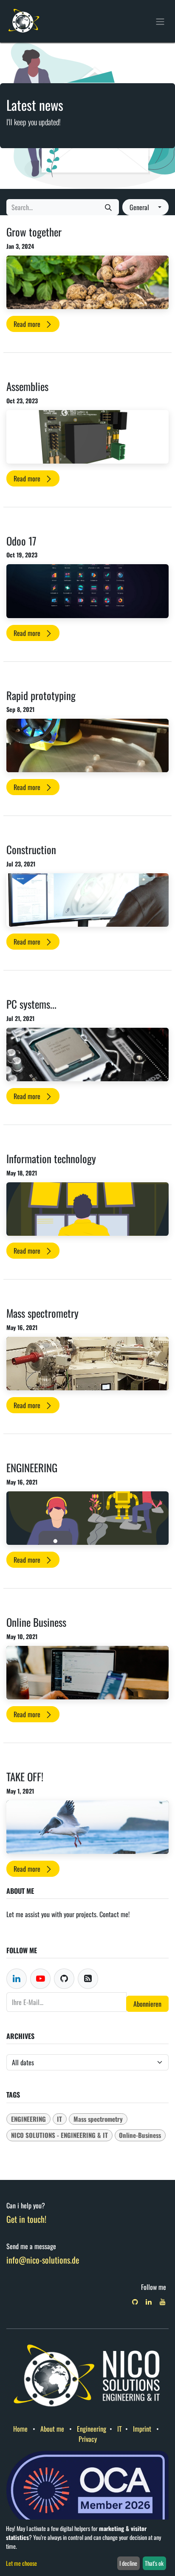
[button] (145, 207)
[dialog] (87, 2548)
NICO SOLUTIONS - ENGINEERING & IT (59, 2135)
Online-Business (140, 2135)
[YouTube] (163, 2302)
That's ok (154, 2563)
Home (20, 2429)
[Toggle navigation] (160, 21)
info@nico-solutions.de (43, 2260)
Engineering (92, 2429)
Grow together (34, 232)
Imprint (142, 2429)
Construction (31, 849)
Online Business (36, 1622)
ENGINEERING (32, 1468)
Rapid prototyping (41, 695)
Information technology (51, 1159)
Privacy (88, 2439)
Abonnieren (147, 2004)
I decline (128, 2563)
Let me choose (21, 2563)
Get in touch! (26, 2219)
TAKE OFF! (25, 1777)
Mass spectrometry (42, 1313)
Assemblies (27, 386)
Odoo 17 (21, 541)
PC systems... (31, 1004)
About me (52, 2429)
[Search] (108, 207)
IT (59, 2119)
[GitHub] (135, 2302)
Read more (28, 324)
